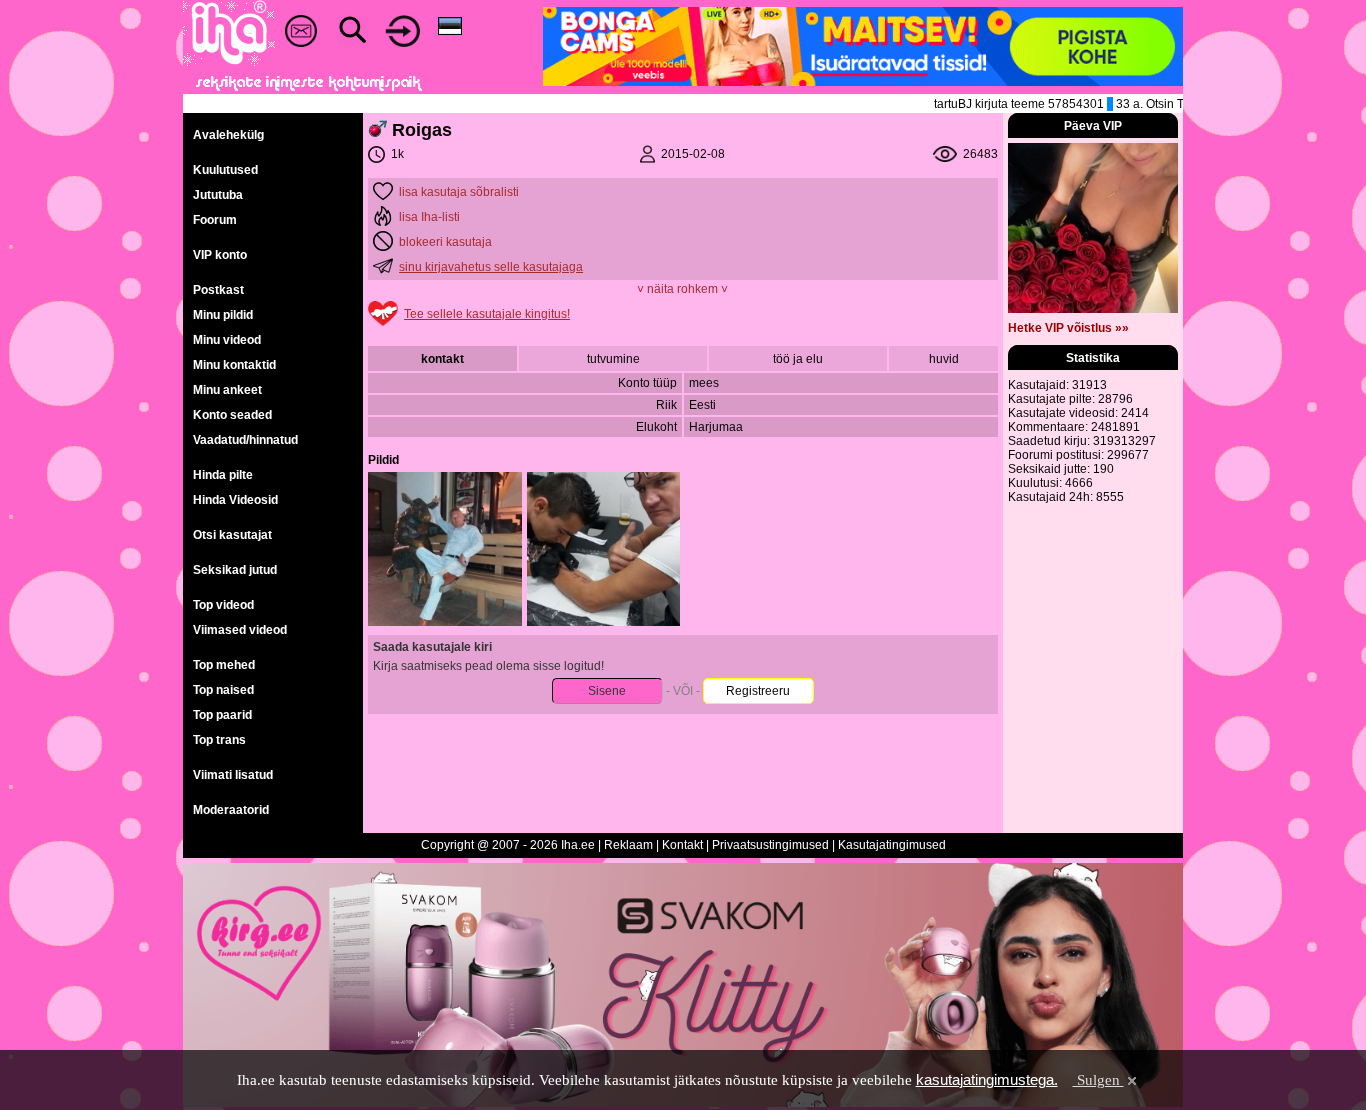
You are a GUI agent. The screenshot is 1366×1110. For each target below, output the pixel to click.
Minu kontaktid (234, 365)
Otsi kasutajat (232, 535)
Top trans (219, 740)
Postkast (218, 290)
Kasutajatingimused (892, 845)
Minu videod (227, 340)
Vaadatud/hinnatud (245, 440)
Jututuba (218, 195)
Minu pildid (223, 315)
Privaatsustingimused (770, 845)
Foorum (215, 220)
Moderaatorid (231, 810)
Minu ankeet (227, 390)
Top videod (223, 605)
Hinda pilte (223, 475)
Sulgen (1098, 1080)
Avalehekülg (228, 135)
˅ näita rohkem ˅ (682, 289)
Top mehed (224, 665)
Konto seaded (232, 415)
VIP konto (220, 255)
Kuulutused (225, 170)
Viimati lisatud (233, 775)
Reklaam (628, 845)
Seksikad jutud (235, 570)
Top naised (223, 690)
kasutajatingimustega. (987, 1079)
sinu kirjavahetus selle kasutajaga (491, 267)
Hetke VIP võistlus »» (1068, 328)
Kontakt (682, 845)
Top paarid (222, 715)
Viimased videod (240, 630)
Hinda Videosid (235, 500)
